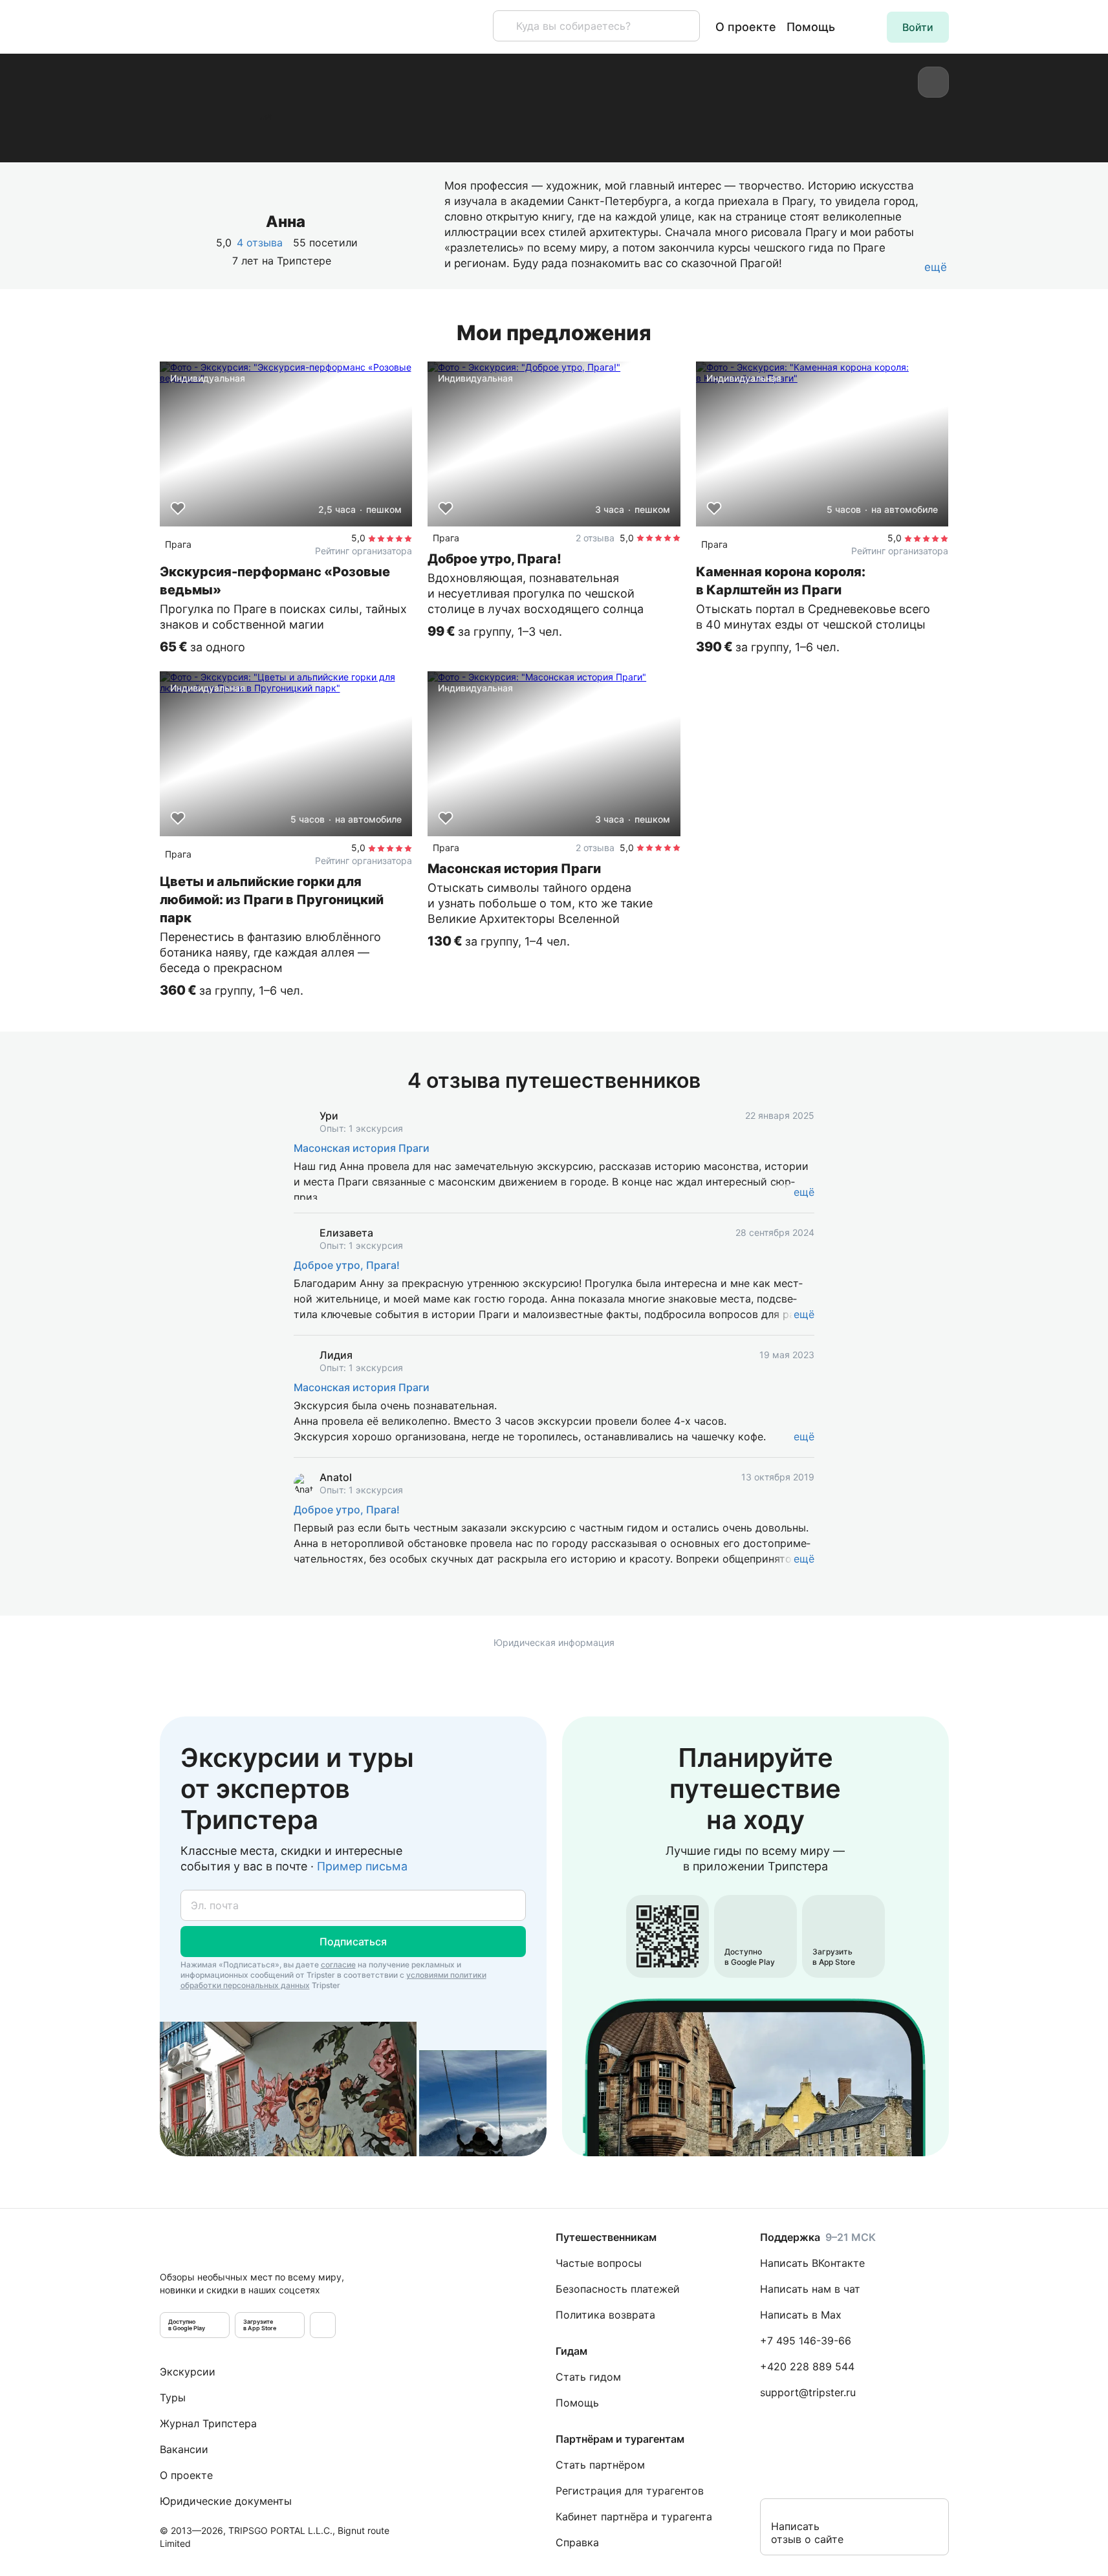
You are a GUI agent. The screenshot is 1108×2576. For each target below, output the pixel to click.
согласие (338, 1964)
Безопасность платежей (618, 2289)
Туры (173, 2397)
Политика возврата (605, 2315)
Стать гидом (588, 2377)
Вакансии (184, 2449)
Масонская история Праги (362, 1148)
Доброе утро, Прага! (347, 1265)
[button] (918, 27)
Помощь (811, 27)
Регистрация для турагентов (630, 2491)
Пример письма (362, 1866)
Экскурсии (188, 2372)
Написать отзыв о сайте (807, 2533)
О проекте (746, 27)
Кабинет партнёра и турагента (634, 2516)
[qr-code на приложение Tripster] (323, 2325)
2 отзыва (595, 538)
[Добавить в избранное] (178, 508)
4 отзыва (260, 243)
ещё (804, 1192)
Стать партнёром (600, 2465)
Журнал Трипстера (208, 2423)
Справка (577, 2542)
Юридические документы (226, 2501)
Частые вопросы (599, 2263)
